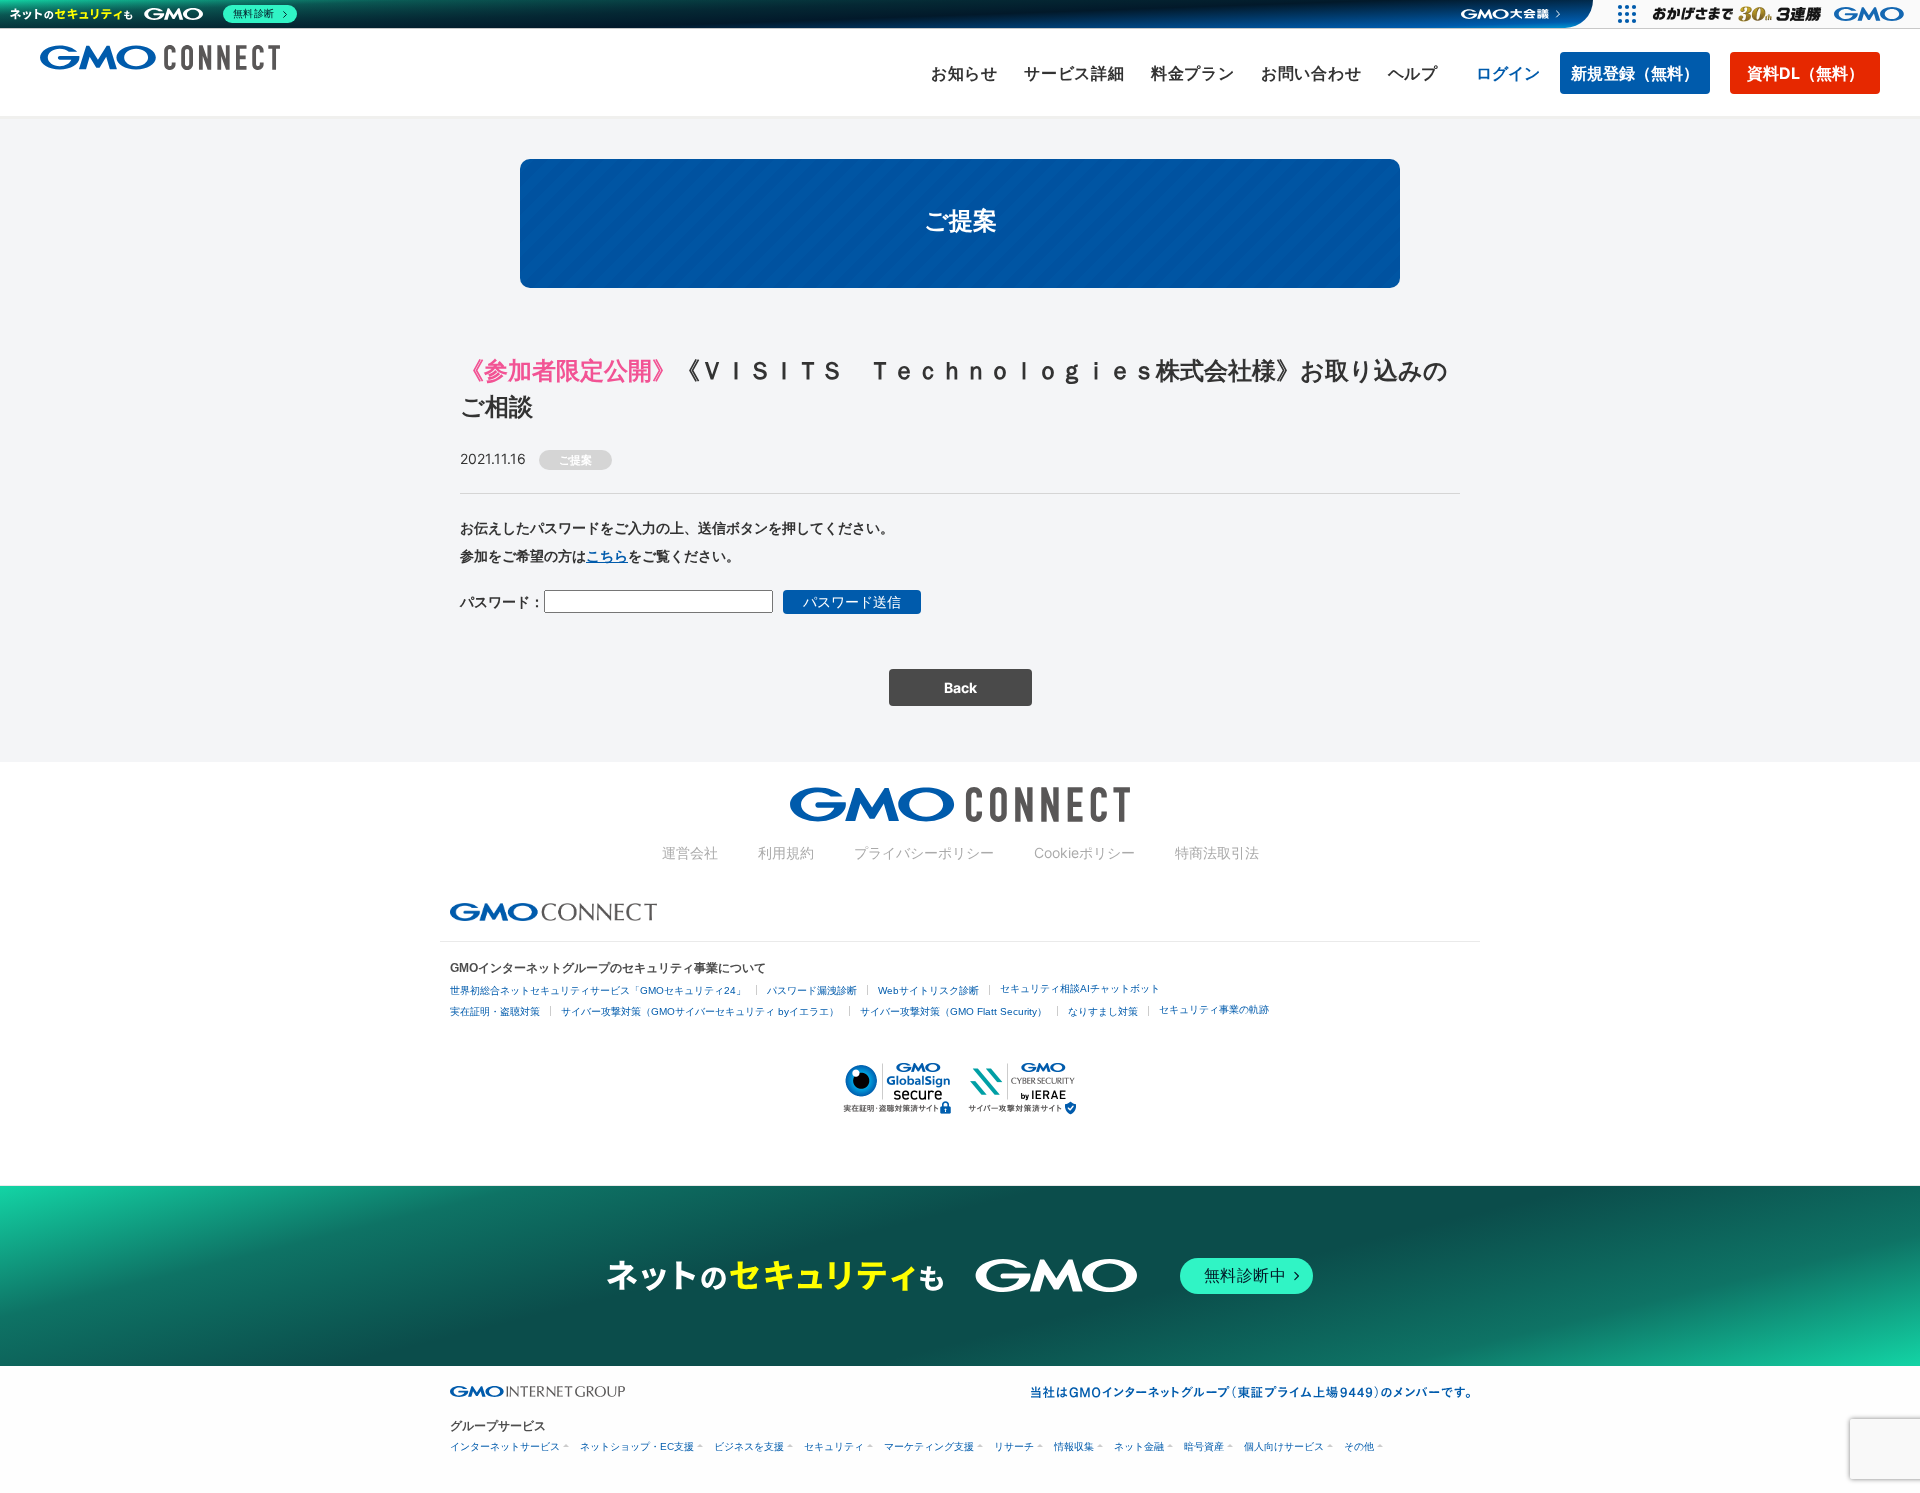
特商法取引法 (1217, 852)
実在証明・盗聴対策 (495, 1011)
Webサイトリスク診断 (928, 990)
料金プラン (1193, 73)
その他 (1359, 1446)
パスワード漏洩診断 (812, 990)
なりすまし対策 (1103, 1011)
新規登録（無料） (1635, 73)
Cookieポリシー (1084, 852)
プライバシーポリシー (924, 852)
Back (960, 687)
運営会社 (690, 852)
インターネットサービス (505, 1446)
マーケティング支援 (929, 1446)
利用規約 (786, 852)
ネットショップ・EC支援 (637, 1446)
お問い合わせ (1311, 73)
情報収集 (1074, 1446)
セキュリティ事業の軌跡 (1214, 1009)
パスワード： (502, 601)
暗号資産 (1204, 1446)
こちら (607, 555)
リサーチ (1014, 1446)
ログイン (1508, 73)
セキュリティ (834, 1446)
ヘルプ (1413, 73)
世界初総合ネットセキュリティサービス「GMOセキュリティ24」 (598, 990)
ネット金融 (1139, 1446)
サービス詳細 (1074, 73)
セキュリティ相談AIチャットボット (1080, 988)
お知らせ (964, 73)
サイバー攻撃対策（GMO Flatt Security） (953, 1011)
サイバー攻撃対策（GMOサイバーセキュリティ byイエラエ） (700, 1011)
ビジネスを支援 (749, 1446)
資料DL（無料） (1805, 73)
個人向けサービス (1284, 1446)
